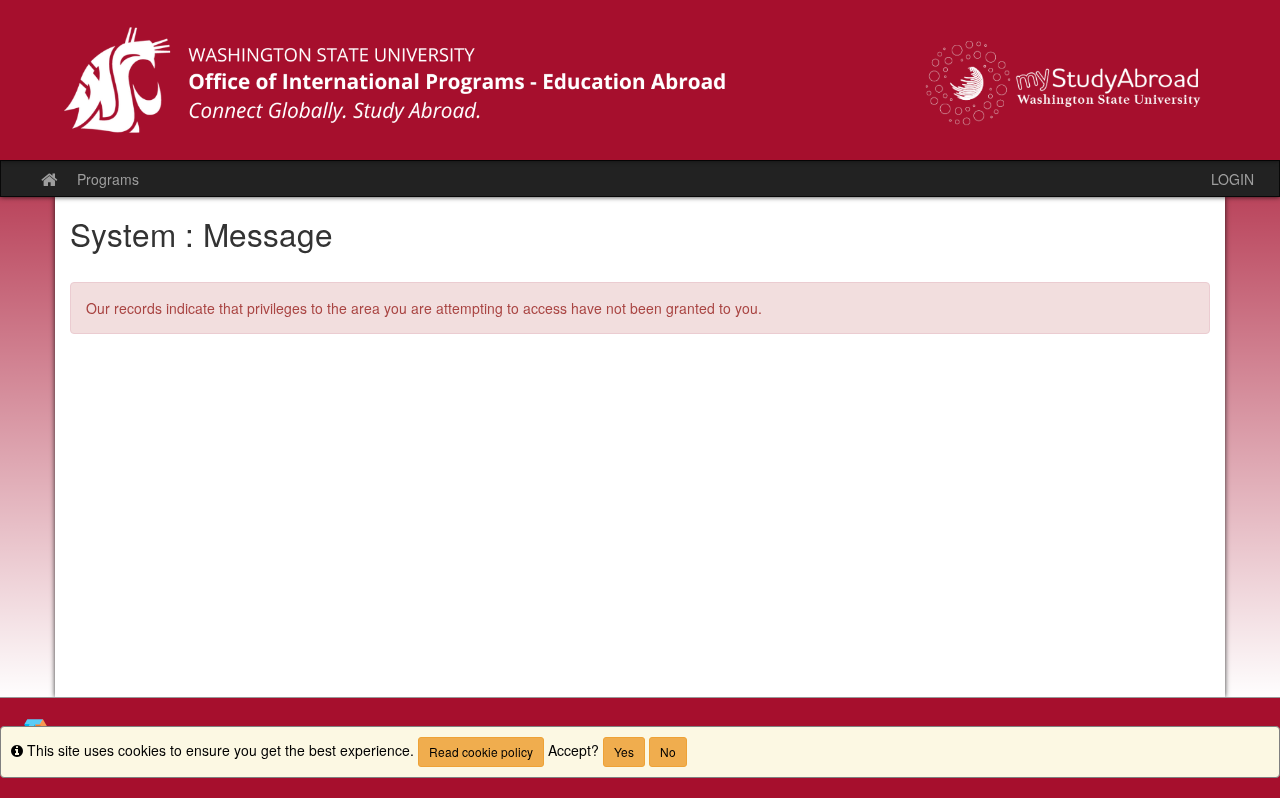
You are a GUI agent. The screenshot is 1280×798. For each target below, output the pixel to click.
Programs (108, 179)
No (668, 751)
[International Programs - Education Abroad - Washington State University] (640, 80)
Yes (624, 751)
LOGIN (1232, 179)
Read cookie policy (481, 751)
